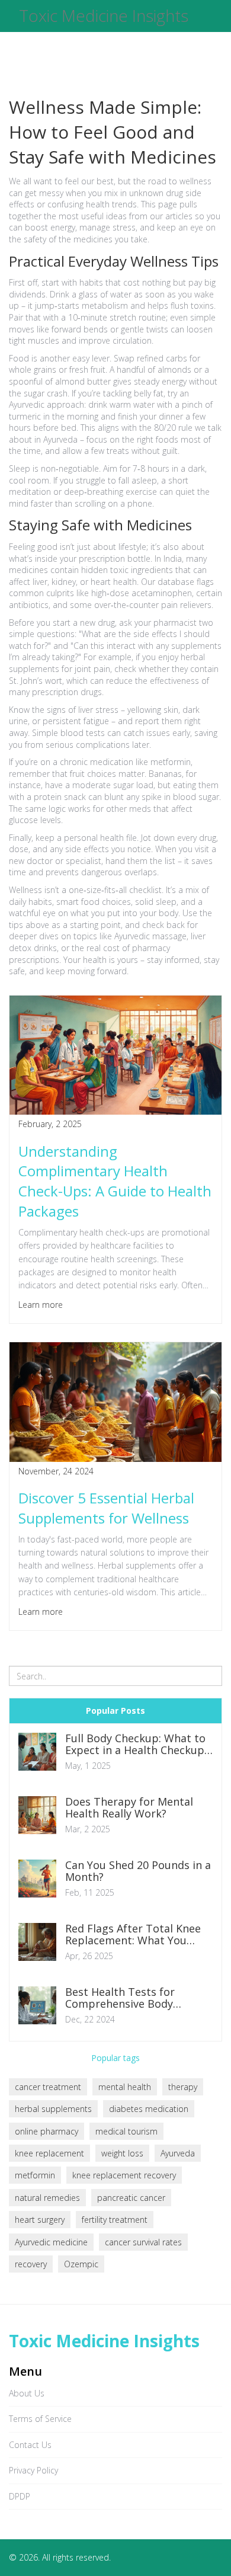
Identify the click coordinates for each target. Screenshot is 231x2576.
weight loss (122, 2153)
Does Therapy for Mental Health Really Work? (129, 1808)
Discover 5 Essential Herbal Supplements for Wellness (106, 1508)
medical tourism (126, 2131)
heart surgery (40, 2220)
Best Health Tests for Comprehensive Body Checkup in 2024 (120, 1998)
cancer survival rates (143, 2242)
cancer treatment (48, 2087)
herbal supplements (53, 2109)
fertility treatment (115, 2220)
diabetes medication (149, 2109)
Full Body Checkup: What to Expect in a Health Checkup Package (135, 1745)
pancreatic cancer (131, 2198)
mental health (125, 2087)
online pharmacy (46, 2131)
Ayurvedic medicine (51, 2242)
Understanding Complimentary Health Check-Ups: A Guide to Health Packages (115, 1181)
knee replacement (49, 2153)
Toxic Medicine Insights (104, 16)
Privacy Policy (33, 2470)
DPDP (20, 2496)
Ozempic (81, 2264)
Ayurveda (178, 2153)
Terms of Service (40, 2419)
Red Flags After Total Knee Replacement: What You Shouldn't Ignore (133, 1935)
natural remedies (47, 2198)
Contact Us (30, 2445)
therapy (183, 2087)
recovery (31, 2264)
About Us (27, 2393)
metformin (35, 2175)
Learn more (41, 1305)
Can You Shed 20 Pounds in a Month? (138, 1871)
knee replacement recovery (124, 2175)
